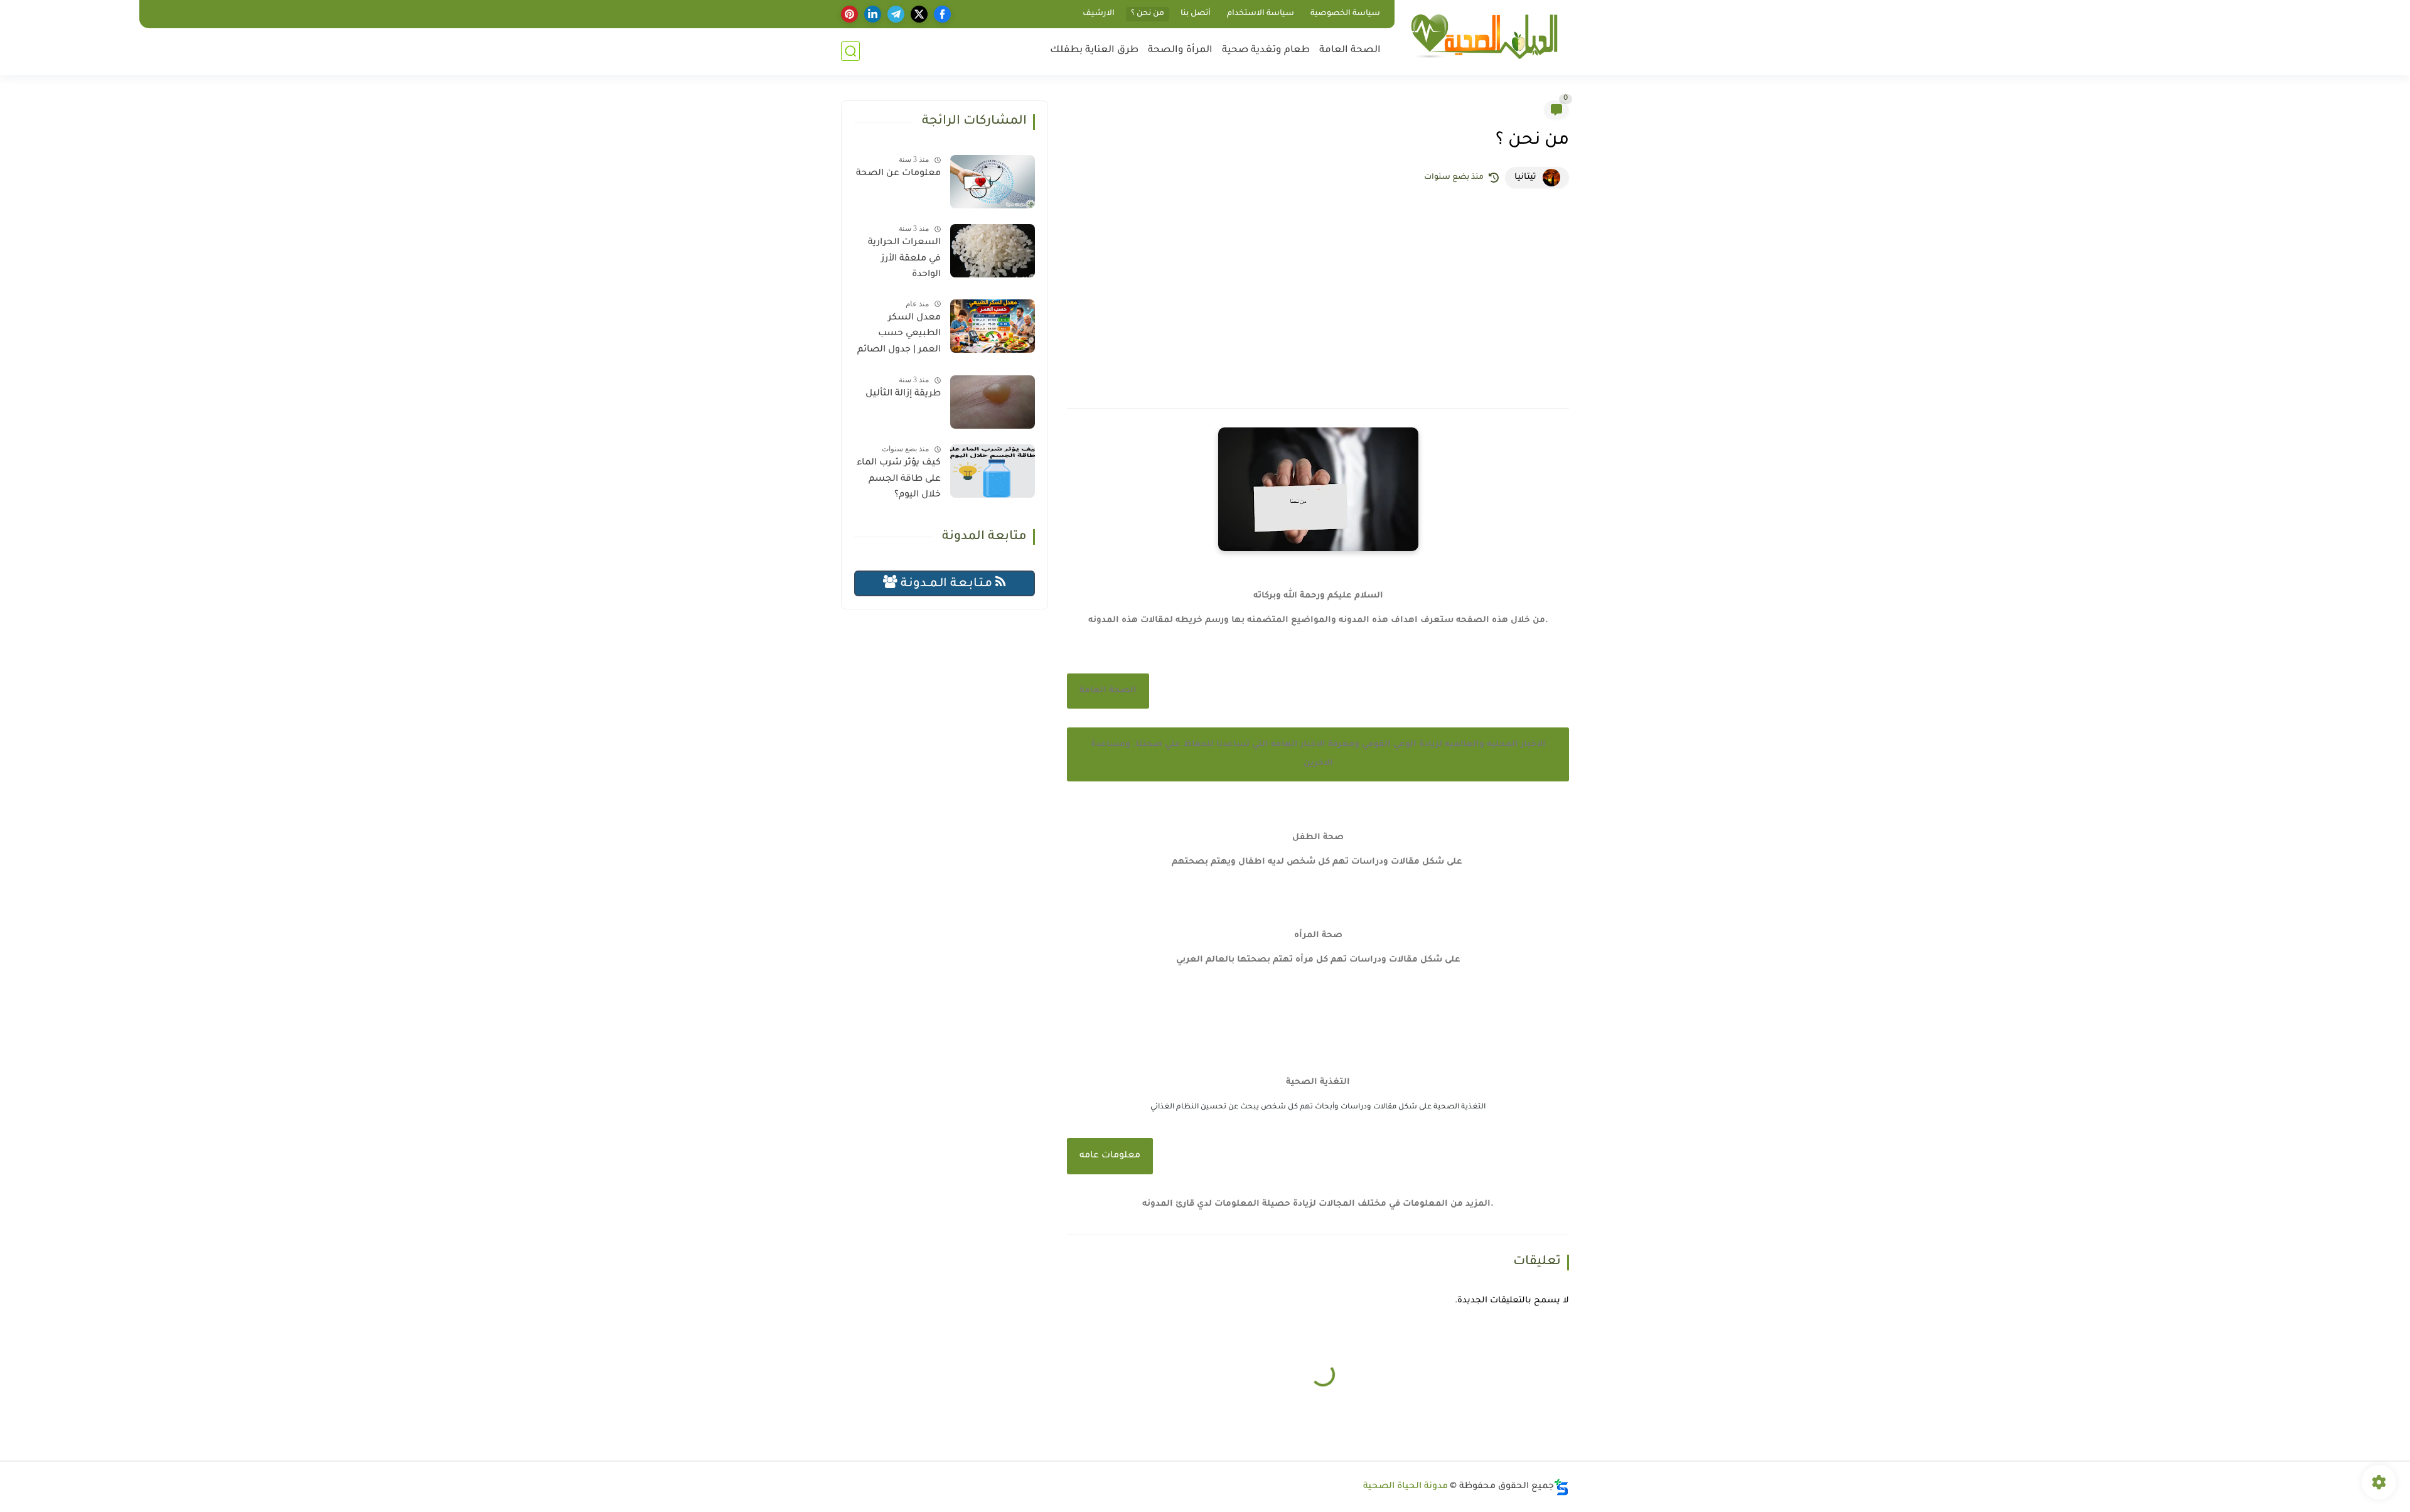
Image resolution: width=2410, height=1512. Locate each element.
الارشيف (1099, 14)
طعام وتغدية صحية (1266, 51)
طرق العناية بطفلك (1094, 51)
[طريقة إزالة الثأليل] (993, 402)
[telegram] (896, 14)
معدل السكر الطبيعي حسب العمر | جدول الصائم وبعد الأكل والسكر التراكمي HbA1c (899, 336)
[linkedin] (873, 14)
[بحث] (850, 51)
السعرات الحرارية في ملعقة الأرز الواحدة (904, 259)
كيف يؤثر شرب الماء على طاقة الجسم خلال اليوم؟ (899, 479)
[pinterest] (849, 14)
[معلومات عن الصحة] (993, 182)
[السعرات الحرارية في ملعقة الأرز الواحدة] (993, 251)
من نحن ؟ (1148, 14)
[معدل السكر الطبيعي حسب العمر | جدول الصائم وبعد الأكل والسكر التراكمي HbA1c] (993, 326)
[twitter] (919, 14)
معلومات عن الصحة (898, 174)
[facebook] (942, 14)
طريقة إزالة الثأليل (903, 394)
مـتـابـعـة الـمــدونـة (946, 584)
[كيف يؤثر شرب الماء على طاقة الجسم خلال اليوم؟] (993, 471)
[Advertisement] (1318, 295)
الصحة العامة (1350, 51)
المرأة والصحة (1180, 51)
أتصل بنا (1196, 14)
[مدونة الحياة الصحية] (1484, 37)
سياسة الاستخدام (1261, 14)
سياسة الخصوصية (1345, 14)
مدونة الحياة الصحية (1406, 1487)
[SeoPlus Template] (1561, 1487)
